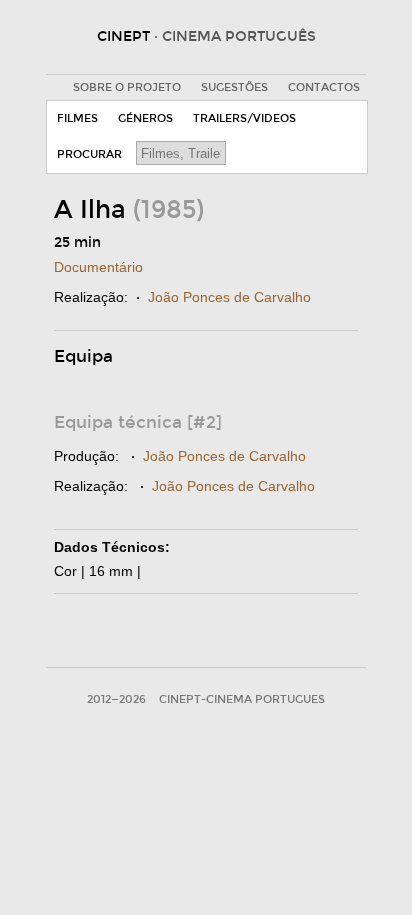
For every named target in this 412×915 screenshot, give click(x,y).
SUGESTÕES (234, 87)
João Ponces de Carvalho (229, 297)
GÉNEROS (145, 118)
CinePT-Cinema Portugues (242, 699)
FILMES (77, 118)
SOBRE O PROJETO (127, 87)
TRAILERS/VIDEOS (244, 118)
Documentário (98, 267)
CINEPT (206, 36)
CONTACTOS (324, 87)
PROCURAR (89, 154)
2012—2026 (116, 699)
